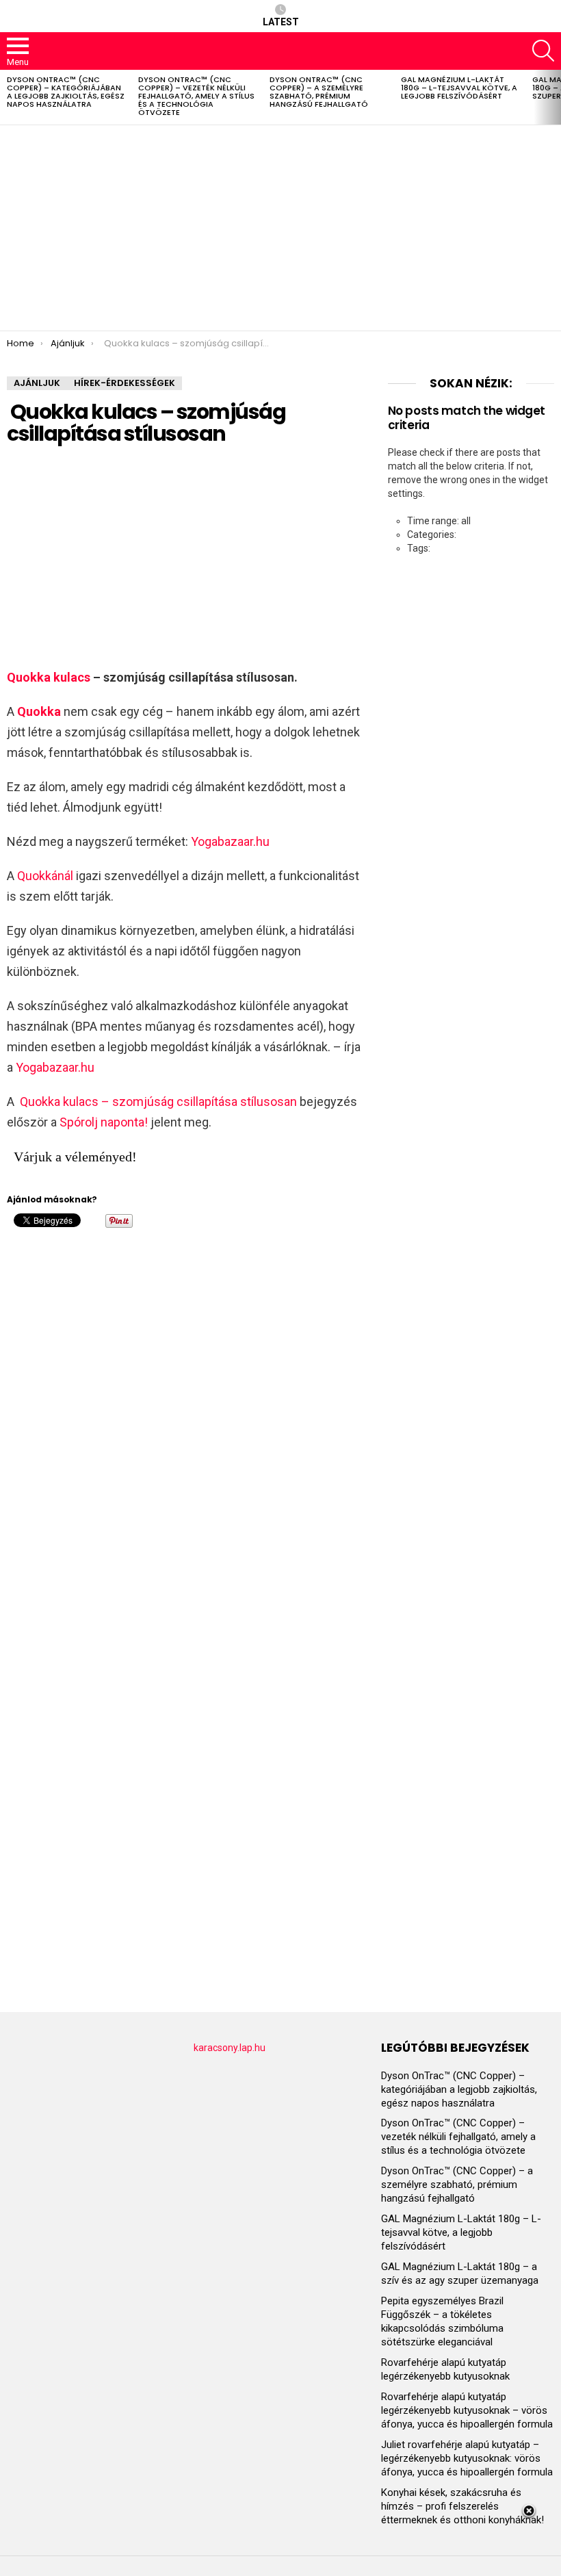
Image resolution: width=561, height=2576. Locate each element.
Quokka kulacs (49, 677)
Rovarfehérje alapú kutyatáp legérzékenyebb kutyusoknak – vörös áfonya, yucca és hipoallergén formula (467, 2410)
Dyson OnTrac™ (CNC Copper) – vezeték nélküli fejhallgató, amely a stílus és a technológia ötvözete (196, 96)
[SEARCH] (543, 51)
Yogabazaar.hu (230, 841)
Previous (7, 97)
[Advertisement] (280, 228)
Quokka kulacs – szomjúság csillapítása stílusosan (157, 1102)
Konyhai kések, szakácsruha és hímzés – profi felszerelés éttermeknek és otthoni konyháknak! (462, 2506)
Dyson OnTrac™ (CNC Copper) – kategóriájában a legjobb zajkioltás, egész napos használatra (66, 92)
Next (554, 97)
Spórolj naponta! (104, 1122)
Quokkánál (45, 876)
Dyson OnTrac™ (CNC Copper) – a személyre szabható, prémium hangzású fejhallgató (319, 92)
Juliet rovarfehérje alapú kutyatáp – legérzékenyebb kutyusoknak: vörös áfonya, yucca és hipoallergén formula (467, 2458)
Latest (281, 22)
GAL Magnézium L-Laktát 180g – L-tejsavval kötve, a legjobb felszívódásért (459, 88)
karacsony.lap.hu (230, 2048)
